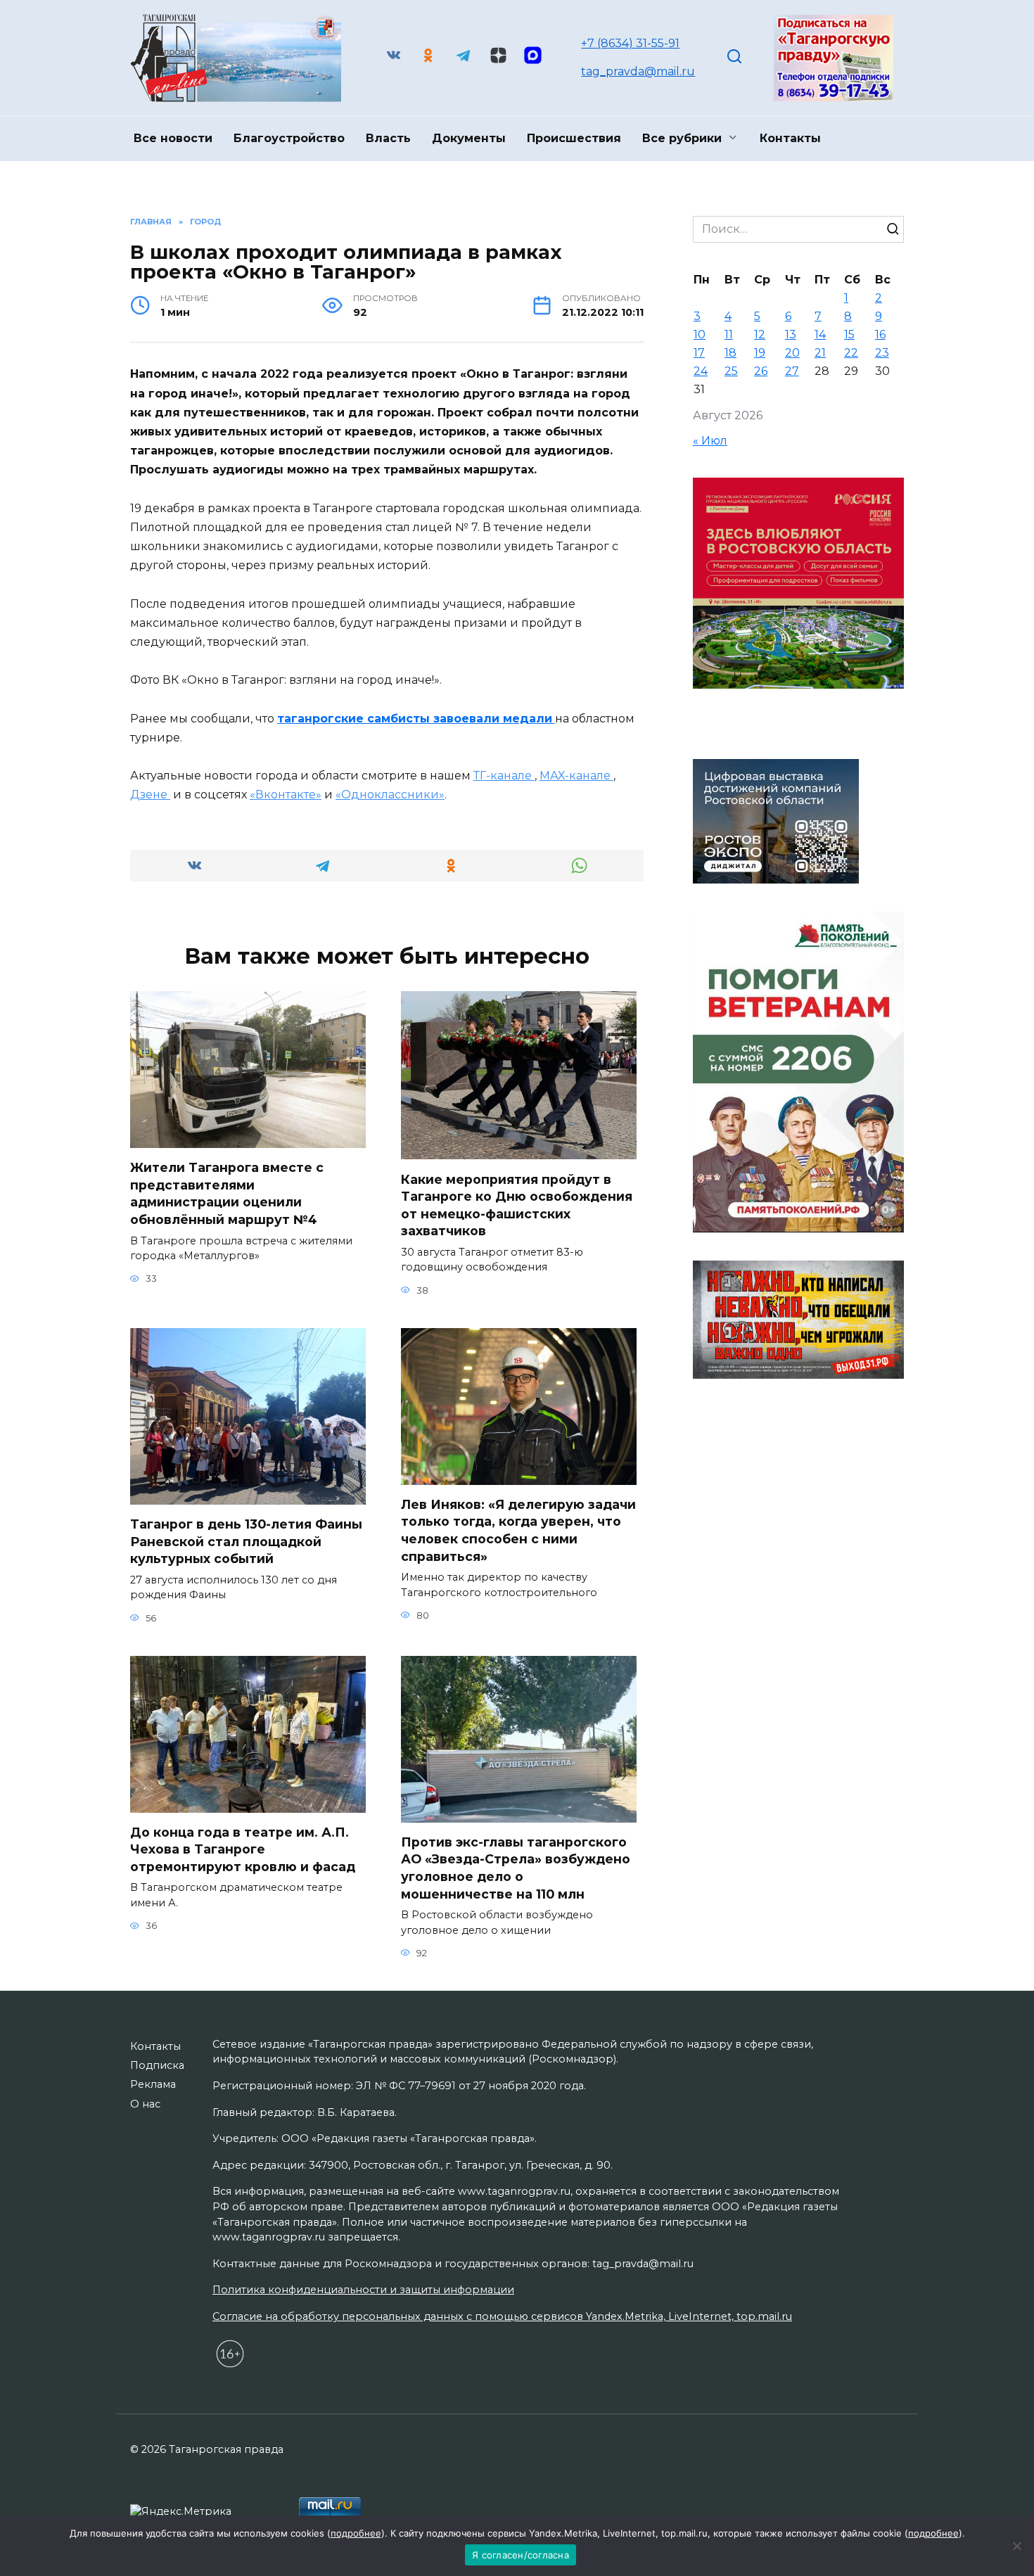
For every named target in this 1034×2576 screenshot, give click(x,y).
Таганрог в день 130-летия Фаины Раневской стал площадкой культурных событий (246, 1541)
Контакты (790, 138)
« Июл (710, 441)
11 (729, 334)
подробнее (356, 2533)
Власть (388, 138)
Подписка (157, 2065)
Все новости (173, 138)
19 (760, 353)
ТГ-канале (504, 776)
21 (820, 353)
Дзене (150, 795)
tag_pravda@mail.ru (638, 71)
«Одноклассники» (390, 795)
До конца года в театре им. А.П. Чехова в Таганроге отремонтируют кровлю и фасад (243, 1849)
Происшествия (574, 138)
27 (792, 371)
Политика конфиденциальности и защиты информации (363, 2290)
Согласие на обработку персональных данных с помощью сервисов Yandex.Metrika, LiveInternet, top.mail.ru (502, 2316)
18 (730, 353)
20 (792, 353)
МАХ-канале (576, 776)
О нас (145, 2104)
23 (882, 353)
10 (700, 334)
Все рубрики (682, 138)
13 (791, 334)
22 (851, 353)
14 (820, 334)
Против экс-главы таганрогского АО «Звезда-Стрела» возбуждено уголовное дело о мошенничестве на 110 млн (516, 1868)
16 (880, 334)
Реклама (153, 2084)
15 (849, 334)
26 (761, 371)
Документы (469, 138)
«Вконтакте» (286, 795)
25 (731, 371)
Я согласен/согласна (521, 2555)
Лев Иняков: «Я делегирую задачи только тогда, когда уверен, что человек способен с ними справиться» (518, 1530)
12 (760, 334)
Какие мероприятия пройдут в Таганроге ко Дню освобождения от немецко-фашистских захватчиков (517, 1205)
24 (701, 371)
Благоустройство (289, 138)
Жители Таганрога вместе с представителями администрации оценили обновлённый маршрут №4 (227, 1193)
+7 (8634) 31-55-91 (630, 43)
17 (699, 353)
